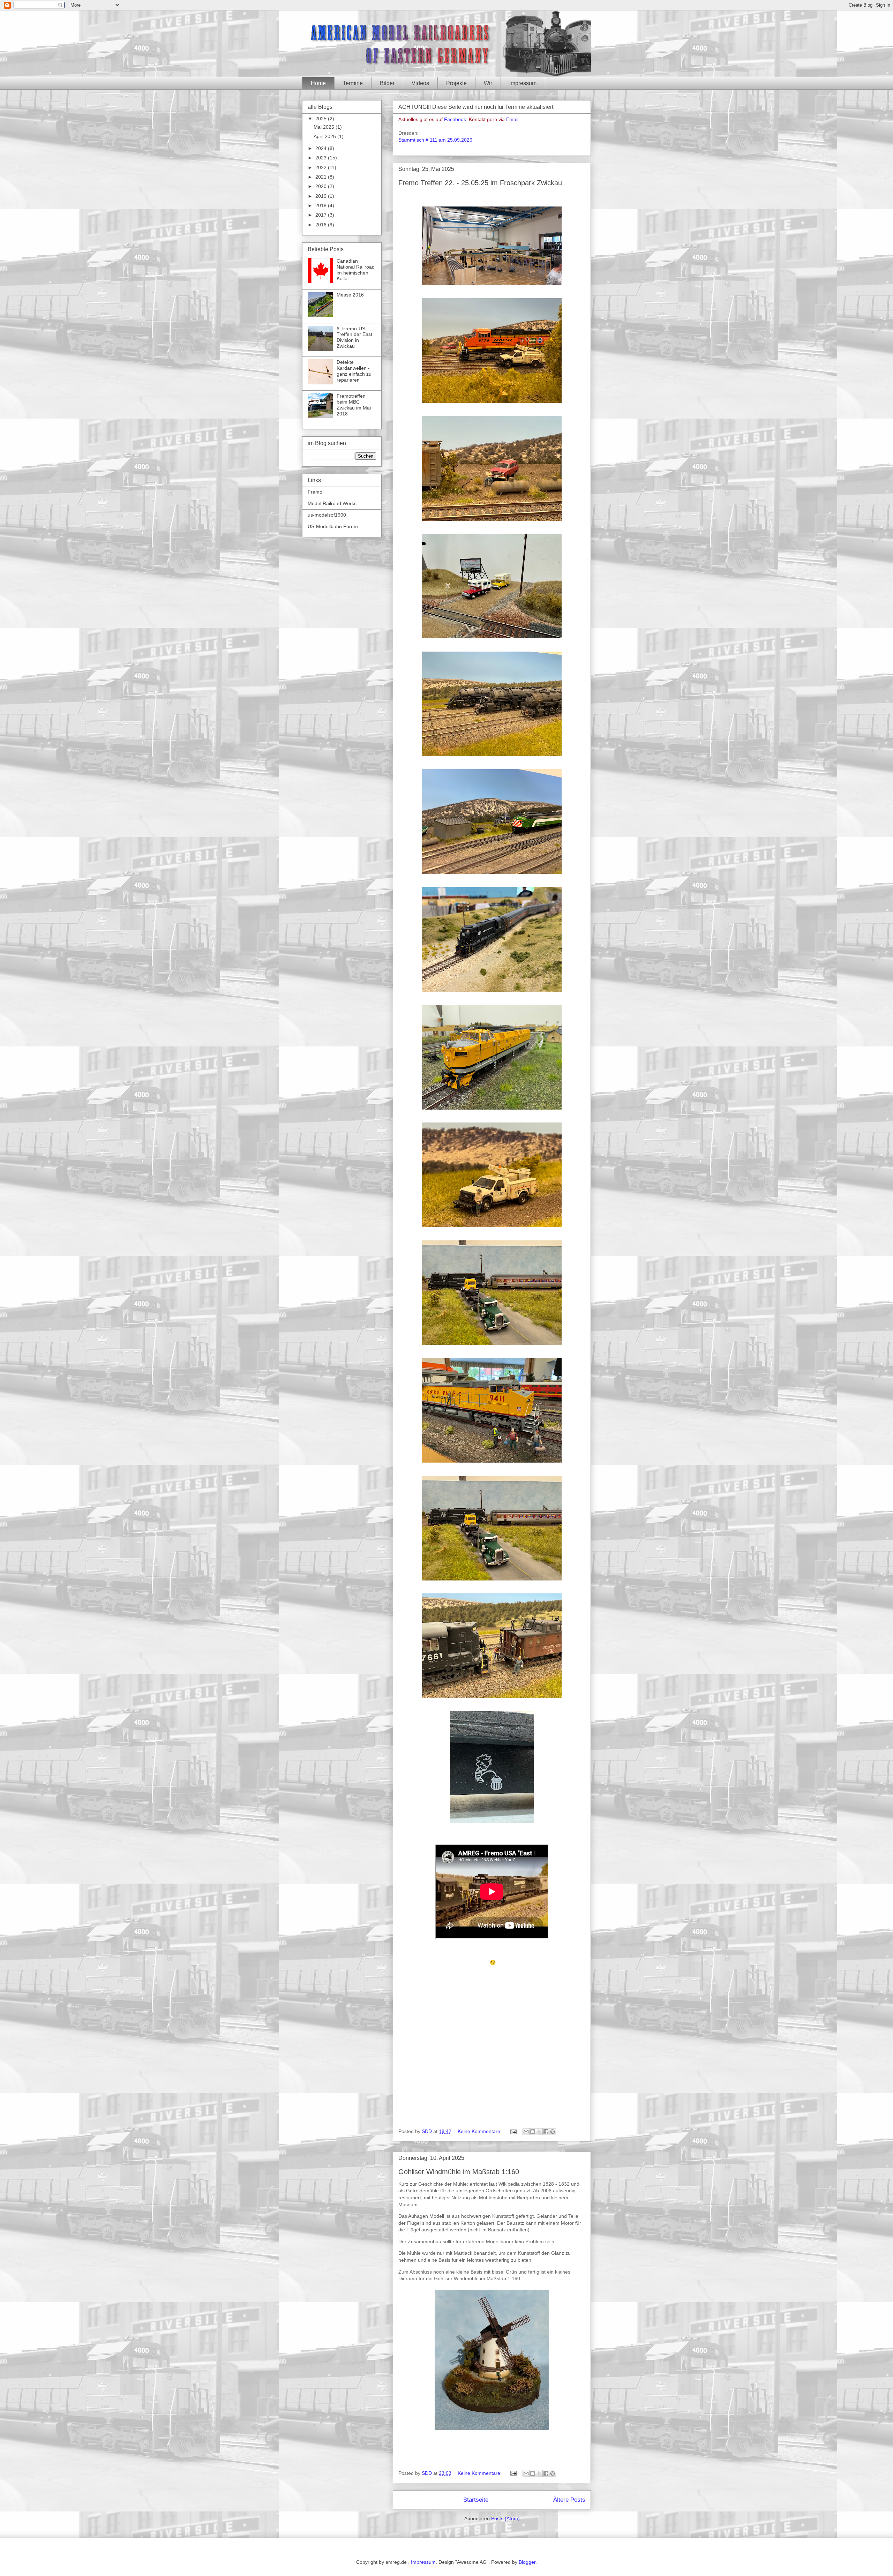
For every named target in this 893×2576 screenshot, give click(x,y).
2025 (322, 119)
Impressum (523, 83)
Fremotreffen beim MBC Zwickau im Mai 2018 (354, 405)
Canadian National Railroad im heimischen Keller (356, 270)
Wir (488, 83)
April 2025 (325, 136)
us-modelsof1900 (327, 515)
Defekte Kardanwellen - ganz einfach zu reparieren (354, 371)
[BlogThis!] (533, 2132)
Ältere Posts (569, 2500)
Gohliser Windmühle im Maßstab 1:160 (459, 2172)
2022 (322, 167)
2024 (322, 148)
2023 (322, 158)
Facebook (455, 119)
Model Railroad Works (332, 503)
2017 (322, 215)
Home (318, 83)
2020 (322, 186)
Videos (420, 83)
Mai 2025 (325, 127)
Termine (353, 83)
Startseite (476, 2500)
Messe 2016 (350, 295)
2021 (322, 177)
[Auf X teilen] (539, 2132)
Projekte (456, 83)
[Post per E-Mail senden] (513, 2131)
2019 (322, 196)
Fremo (315, 492)
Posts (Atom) (505, 2518)
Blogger (527, 2562)
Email (512, 119)
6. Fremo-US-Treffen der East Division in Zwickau (354, 337)
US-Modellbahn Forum (333, 526)
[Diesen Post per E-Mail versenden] (526, 2132)
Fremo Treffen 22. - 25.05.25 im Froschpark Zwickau (480, 183)
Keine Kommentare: (480, 2131)
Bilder (387, 83)
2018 (322, 205)
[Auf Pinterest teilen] (553, 2132)
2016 (322, 225)
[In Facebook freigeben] (546, 2132)
